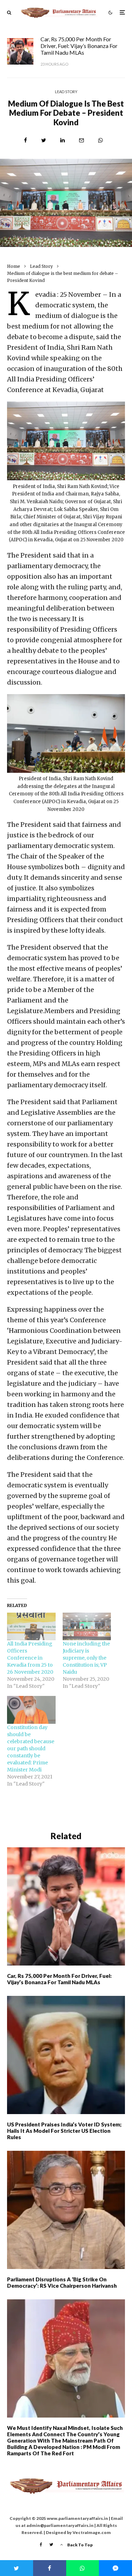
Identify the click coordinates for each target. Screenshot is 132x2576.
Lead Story (66, 92)
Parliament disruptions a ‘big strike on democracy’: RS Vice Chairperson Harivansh (62, 2282)
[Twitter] (51, 2545)
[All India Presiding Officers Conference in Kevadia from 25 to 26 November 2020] (31, 1627)
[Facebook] (41, 2545)
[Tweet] (44, 140)
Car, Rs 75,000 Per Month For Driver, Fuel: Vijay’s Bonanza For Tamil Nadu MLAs (79, 46)
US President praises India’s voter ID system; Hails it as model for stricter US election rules (64, 2131)
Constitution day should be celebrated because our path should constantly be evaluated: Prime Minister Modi (31, 1749)
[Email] (81, 140)
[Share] (26, 140)
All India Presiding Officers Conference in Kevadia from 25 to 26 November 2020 (30, 1658)
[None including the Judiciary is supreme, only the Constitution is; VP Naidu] (87, 1627)
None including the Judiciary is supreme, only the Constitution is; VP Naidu (86, 1658)
